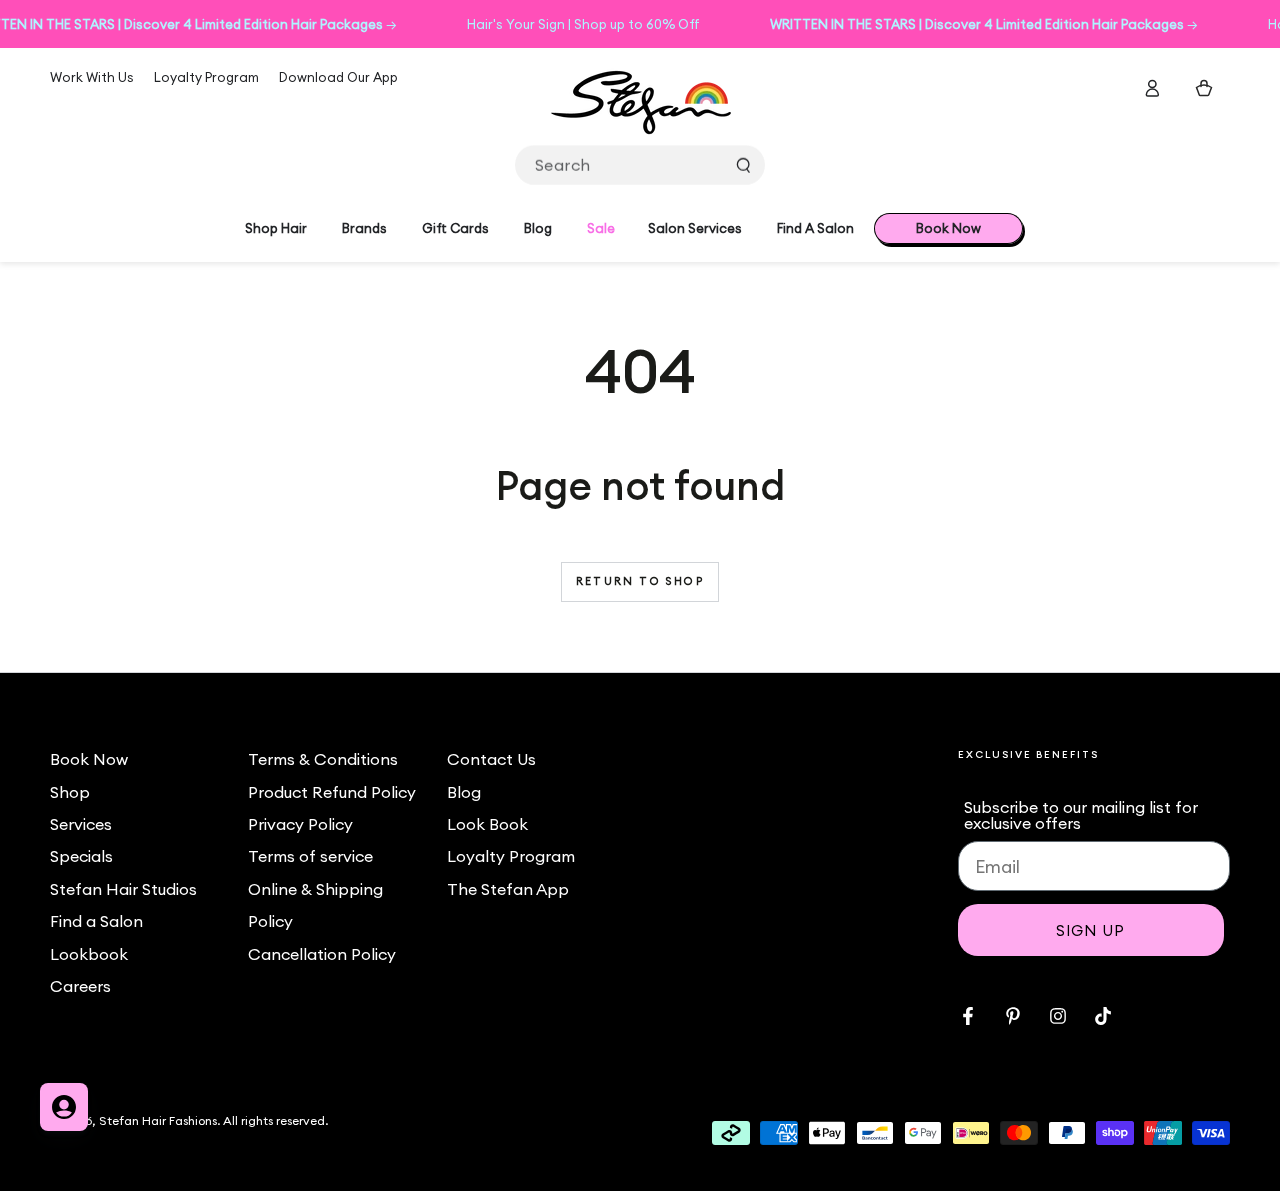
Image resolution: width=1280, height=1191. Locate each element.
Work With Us (92, 77)
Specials (81, 856)
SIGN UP (1090, 930)
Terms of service (310, 856)
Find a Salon (96, 921)
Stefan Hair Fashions (158, 1120)
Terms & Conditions (323, 759)
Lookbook (89, 954)
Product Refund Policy (332, 792)
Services (81, 824)
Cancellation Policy (322, 954)
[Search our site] (743, 165)
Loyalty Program (206, 77)
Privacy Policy (300, 824)
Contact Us (491, 759)
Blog (464, 792)
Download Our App (338, 77)
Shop (70, 792)
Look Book (487, 824)
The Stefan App (508, 889)
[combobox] (640, 165)
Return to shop (640, 581)
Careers (80, 986)
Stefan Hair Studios (123, 889)
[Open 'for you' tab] (64, 1107)
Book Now (89, 759)
